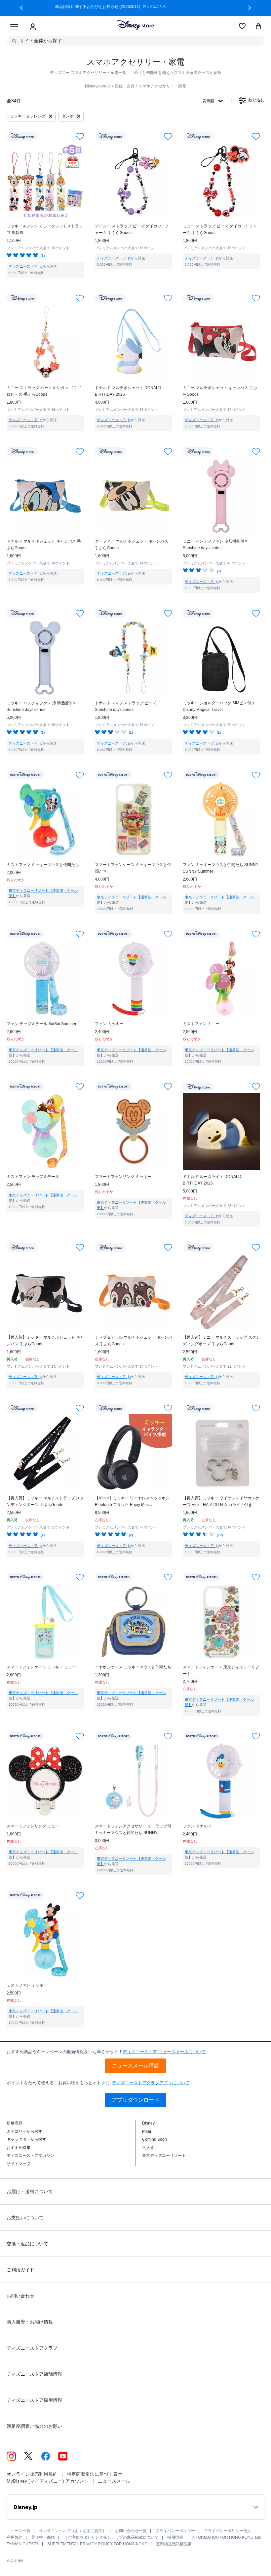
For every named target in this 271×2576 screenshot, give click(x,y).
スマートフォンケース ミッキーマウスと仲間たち (133, 868)
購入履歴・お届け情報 (30, 2322)
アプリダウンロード (135, 2100)
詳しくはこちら (178, 7)
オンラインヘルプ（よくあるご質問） (73, 2531)
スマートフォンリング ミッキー (123, 1177)
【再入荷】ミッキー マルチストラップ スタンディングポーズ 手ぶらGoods (45, 1501)
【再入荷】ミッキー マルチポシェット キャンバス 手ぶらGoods (45, 1341)
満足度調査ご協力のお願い (34, 2426)
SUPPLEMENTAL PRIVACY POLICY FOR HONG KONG (97, 2544)
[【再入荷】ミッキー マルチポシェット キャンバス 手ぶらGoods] (45, 1292)
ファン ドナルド (197, 1826)
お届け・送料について (30, 2191)
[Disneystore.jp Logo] (135, 25)
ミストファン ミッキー (27, 1985)
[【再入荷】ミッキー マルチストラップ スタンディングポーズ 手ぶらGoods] (45, 1453)
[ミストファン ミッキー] (45, 1940)
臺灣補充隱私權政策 (174, 2544)
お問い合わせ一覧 (131, 2531)
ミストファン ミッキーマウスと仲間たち (43, 865)
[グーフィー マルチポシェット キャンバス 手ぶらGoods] (134, 496)
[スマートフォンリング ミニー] (45, 1781)
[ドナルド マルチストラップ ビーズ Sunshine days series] (134, 658)
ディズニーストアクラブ (32, 2348)
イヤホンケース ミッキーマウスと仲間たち (133, 1667)
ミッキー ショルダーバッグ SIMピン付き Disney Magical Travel (219, 706)
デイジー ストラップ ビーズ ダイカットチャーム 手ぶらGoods (132, 229)
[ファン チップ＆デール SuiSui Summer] (45, 979)
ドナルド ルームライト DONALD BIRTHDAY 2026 (212, 1180)
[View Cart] (258, 27)
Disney (148, 2123)
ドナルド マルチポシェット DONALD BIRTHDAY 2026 (128, 391)
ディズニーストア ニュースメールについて (164, 2052)
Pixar (147, 2131)
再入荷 (148, 2148)
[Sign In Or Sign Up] (33, 27)
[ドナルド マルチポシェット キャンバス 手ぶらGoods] (45, 496)
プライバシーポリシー (175, 2531)
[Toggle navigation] (14, 27)
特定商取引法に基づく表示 (95, 2474)
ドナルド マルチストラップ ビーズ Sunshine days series (126, 706)
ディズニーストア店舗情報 (34, 2374)
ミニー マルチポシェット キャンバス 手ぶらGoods (220, 391)
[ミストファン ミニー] (221, 979)
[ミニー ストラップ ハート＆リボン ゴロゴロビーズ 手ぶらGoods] (45, 343)
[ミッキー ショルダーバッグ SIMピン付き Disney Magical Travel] (221, 658)
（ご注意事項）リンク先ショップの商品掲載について (111, 2537)
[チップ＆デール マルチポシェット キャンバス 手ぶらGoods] (134, 1292)
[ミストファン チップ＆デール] (45, 1131)
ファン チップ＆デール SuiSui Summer (41, 1024)
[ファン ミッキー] (134, 979)
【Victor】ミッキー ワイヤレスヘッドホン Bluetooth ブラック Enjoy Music (132, 1501)
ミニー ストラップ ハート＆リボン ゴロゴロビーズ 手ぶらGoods (44, 391)
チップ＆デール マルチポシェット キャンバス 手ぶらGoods (134, 1341)
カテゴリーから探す (24, 2131)
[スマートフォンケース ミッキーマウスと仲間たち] (134, 820)
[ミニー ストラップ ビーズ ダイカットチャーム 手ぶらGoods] (221, 181)
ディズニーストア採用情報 (34, 2400)
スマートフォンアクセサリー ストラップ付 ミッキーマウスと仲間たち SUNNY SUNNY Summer (133, 1830)
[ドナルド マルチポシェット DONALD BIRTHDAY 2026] (134, 343)
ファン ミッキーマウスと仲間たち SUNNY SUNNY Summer (221, 868)
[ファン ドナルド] (221, 1781)
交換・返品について (27, 2244)
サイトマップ (19, 2164)
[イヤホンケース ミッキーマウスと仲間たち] (134, 1622)
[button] (21, 8)
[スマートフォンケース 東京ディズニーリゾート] (221, 1622)
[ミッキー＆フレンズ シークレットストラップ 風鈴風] (45, 181)
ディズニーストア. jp (25, 266)
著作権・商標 (43, 2537)
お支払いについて (25, 2218)
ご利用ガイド (20, 2270)
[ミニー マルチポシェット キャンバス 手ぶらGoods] (221, 343)
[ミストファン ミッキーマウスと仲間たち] (45, 820)
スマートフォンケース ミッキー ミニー (41, 1667)
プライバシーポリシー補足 (227, 2531)
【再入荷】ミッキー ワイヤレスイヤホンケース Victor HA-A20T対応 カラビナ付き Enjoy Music (221, 1502)
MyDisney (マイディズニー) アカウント (48, 2481)
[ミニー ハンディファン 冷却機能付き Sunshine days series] (221, 496)
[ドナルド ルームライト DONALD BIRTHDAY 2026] (221, 1131)
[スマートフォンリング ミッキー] (134, 1131)
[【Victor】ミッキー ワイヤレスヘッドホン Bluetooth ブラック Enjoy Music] (134, 1453)
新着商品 (15, 2123)
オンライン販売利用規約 (32, 2474)
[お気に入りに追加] (80, 136)
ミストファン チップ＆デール (33, 1177)
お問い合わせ (20, 2296)
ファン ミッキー (109, 1024)
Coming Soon (155, 2139)
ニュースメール (114, 2481)
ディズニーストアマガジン (30, 2156)
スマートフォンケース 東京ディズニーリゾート (221, 1670)
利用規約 (15, 2537)
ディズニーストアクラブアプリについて (151, 2083)
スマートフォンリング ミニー (33, 1826)
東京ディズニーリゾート (164, 2156)
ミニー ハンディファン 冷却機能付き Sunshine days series (215, 545)
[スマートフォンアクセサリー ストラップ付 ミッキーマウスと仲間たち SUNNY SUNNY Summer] (134, 1781)
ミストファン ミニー (201, 1024)
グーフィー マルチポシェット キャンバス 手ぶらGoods (132, 545)
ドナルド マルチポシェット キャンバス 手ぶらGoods (44, 545)
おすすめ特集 (19, 2148)
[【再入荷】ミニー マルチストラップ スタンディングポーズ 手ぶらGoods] (221, 1292)
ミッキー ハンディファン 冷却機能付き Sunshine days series (41, 706)
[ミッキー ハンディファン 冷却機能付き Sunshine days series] (45, 658)
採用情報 (175, 2537)
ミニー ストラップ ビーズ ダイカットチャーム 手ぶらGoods (220, 229)
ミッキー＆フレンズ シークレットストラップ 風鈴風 (45, 229)
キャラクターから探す (26, 2139)
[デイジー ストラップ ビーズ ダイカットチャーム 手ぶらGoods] (134, 181)
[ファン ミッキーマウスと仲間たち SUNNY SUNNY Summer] (221, 820)
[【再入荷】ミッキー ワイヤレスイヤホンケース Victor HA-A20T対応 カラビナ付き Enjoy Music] (221, 1453)
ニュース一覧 (19, 2531)
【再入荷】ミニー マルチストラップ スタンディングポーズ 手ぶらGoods (221, 1341)
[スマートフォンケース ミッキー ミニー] (45, 1622)
